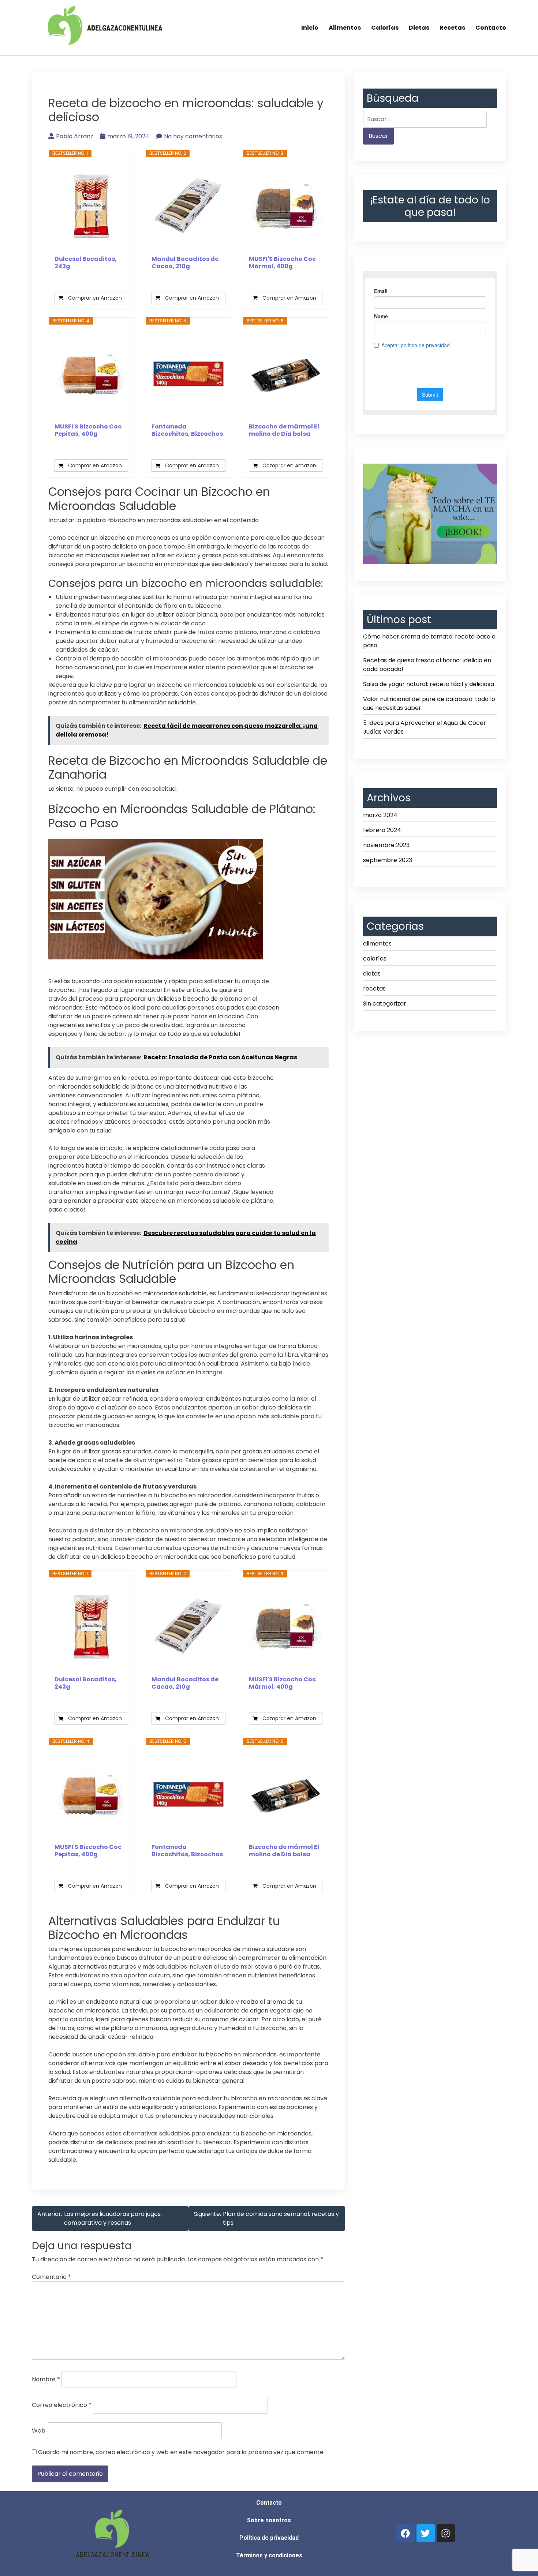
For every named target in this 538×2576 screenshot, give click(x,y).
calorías (375, 958)
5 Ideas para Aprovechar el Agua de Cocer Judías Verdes (425, 727)
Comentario (51, 2277)
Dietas (419, 28)
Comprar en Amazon (95, 298)
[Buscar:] (425, 119)
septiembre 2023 (388, 860)
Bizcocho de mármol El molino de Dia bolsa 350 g (284, 430)
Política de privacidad (269, 2538)
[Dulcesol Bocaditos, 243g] (91, 206)
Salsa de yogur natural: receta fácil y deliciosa (429, 684)
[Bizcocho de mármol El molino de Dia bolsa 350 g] (286, 374)
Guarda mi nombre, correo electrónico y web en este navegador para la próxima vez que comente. (181, 2452)
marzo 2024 (380, 815)
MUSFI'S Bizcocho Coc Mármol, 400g (282, 263)
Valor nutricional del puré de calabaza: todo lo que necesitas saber (429, 703)
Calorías (385, 28)
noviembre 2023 (386, 845)
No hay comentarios (193, 136)
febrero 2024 (382, 830)
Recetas (452, 28)
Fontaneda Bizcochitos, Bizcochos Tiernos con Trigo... (187, 430)
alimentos (377, 943)
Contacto (491, 28)
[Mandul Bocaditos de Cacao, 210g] (188, 206)
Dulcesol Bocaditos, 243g (86, 263)
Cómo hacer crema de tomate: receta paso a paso (429, 641)
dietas (372, 974)
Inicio (310, 28)
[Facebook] (406, 2533)
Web (39, 2431)
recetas (374, 989)
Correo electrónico (62, 2405)
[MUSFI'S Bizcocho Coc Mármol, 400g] (286, 206)
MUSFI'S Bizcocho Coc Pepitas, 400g (88, 430)
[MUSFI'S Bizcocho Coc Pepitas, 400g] (91, 374)
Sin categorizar (385, 1004)
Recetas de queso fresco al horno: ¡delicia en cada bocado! (427, 665)
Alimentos (345, 28)
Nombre (46, 2379)
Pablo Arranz (75, 136)
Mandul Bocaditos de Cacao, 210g (185, 263)
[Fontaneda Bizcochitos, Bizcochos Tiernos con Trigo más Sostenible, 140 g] (188, 374)
